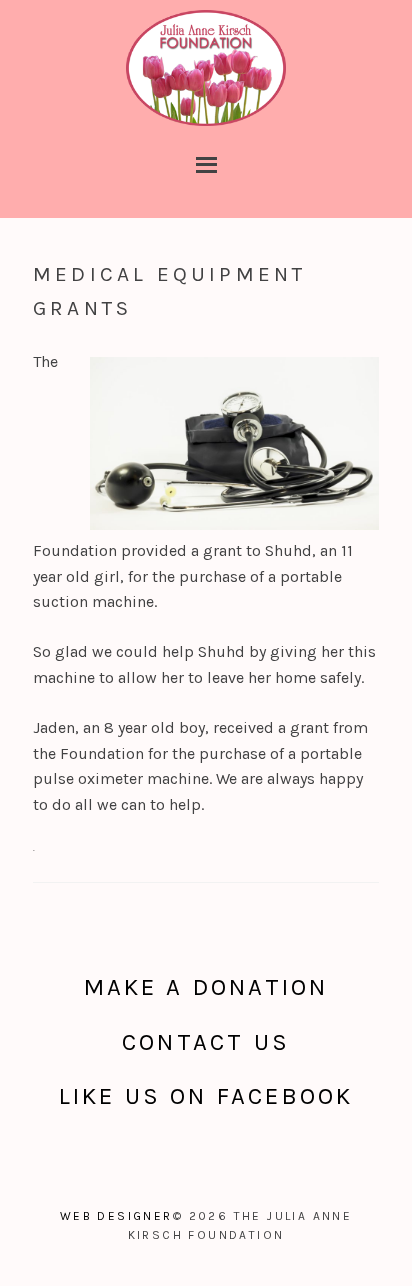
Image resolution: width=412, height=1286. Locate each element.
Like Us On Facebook (206, 1096)
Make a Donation (206, 987)
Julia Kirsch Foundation (206, 70)
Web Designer (116, 1216)
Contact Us (206, 1042)
